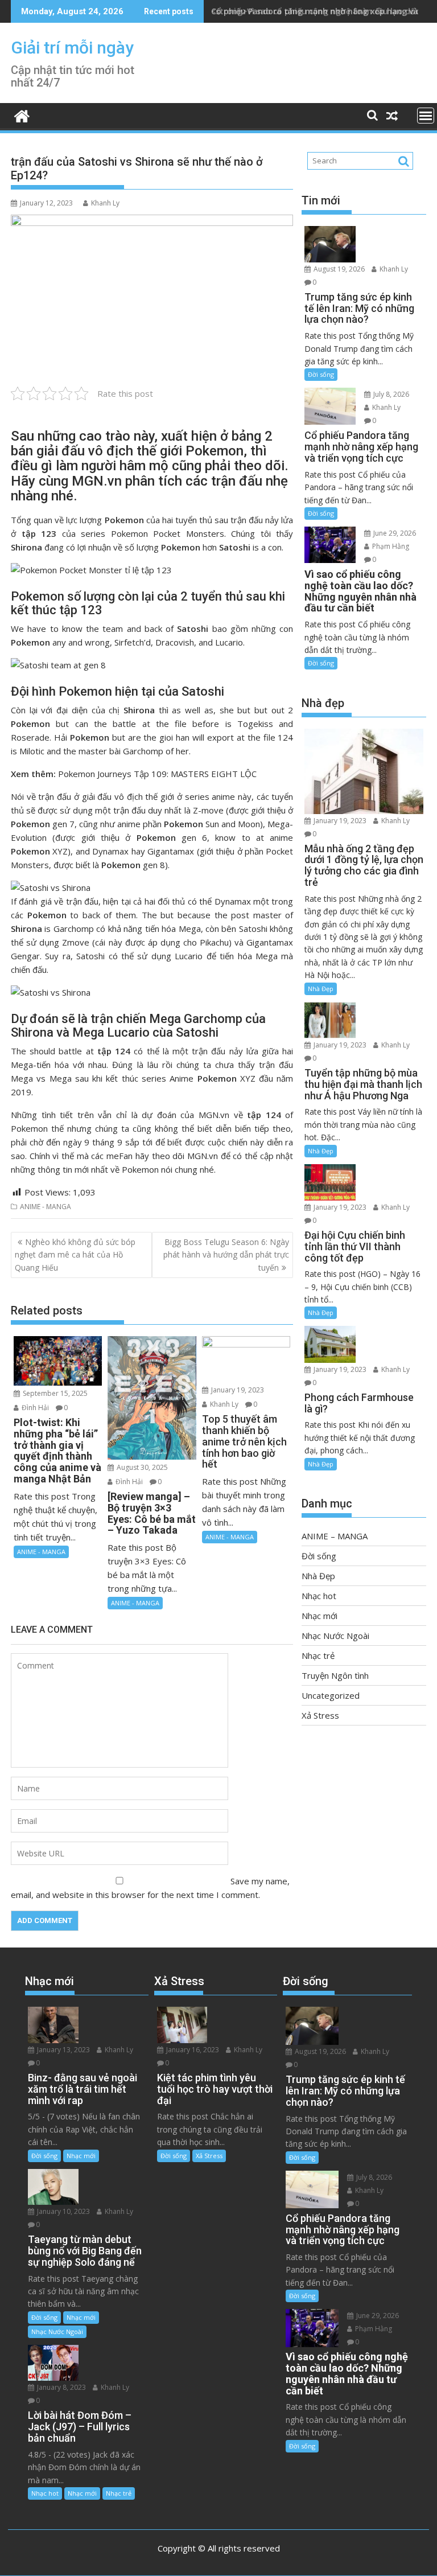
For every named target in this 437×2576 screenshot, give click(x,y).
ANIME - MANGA (46, 1207)
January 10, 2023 (63, 2211)
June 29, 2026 (394, 533)
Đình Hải (34, 1408)
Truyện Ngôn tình (335, 1675)
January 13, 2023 (63, 2050)
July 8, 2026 (390, 394)
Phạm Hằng (390, 546)
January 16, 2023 (192, 2050)
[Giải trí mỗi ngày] (22, 115)
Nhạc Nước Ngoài (335, 1636)
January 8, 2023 (61, 2387)
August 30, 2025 (141, 1467)
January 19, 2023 (237, 1390)
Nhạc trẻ (318, 1655)
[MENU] (426, 116)
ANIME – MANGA (335, 1536)
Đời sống (321, 374)
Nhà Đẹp (321, 989)
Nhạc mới (319, 1616)
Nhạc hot (319, 1596)
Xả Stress (320, 1715)
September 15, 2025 (54, 1393)
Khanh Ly (105, 203)
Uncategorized (331, 1695)
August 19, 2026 (338, 269)
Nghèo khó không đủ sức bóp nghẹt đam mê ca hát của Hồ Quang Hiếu (75, 1255)
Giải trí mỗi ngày (72, 48)
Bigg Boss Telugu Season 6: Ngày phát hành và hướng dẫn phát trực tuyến (226, 1255)
